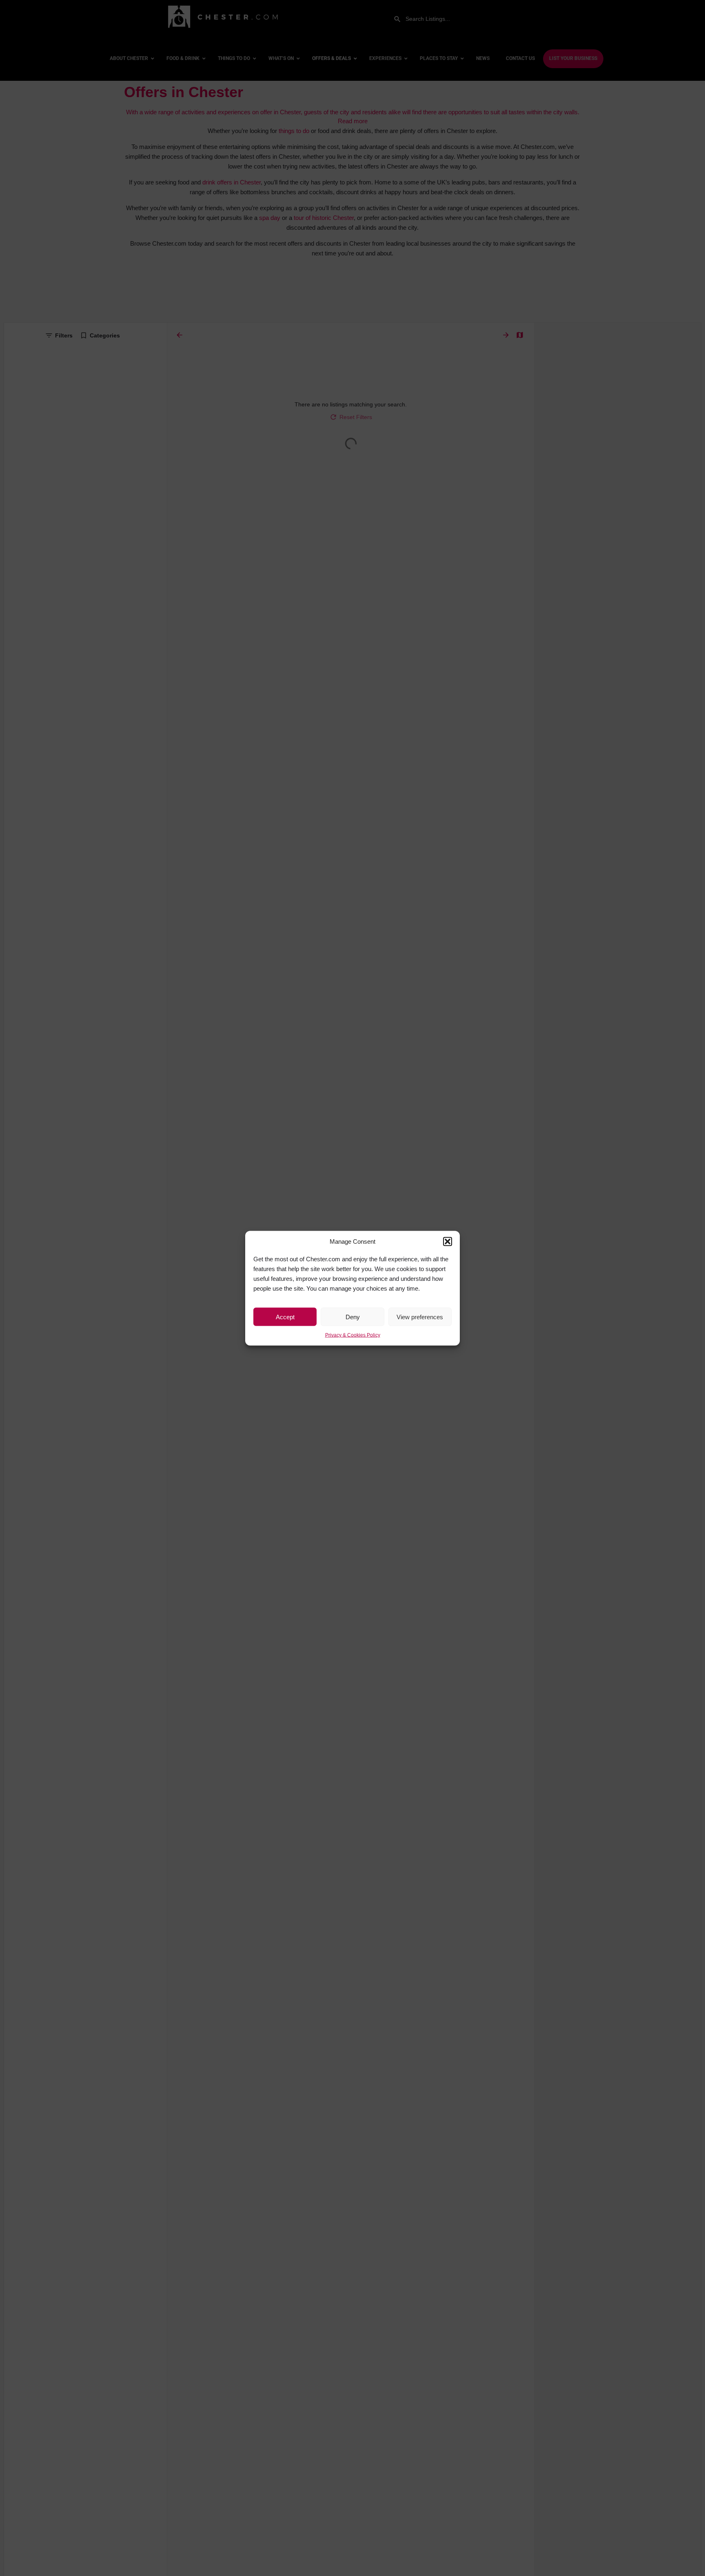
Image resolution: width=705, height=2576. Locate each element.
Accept (285, 1317)
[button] (448, 1241)
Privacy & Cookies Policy (353, 1335)
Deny (353, 1317)
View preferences (420, 1317)
